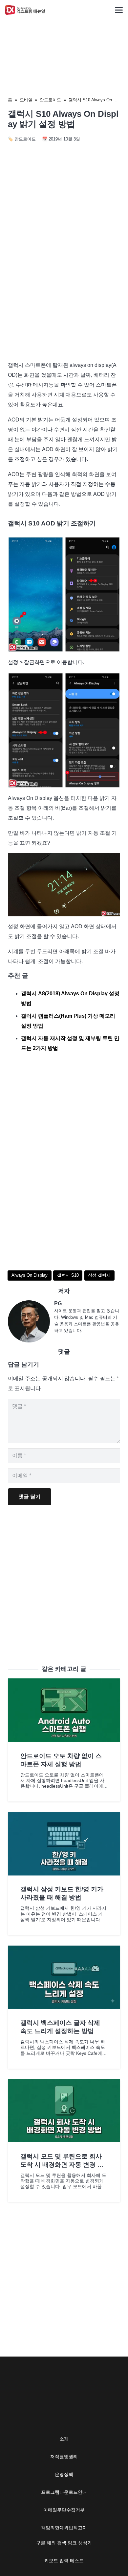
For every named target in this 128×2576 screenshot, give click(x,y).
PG (58, 1303)
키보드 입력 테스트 (64, 2561)
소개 (64, 2439)
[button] (119, 10)
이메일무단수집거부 (64, 2510)
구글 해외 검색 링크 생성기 (64, 2543)
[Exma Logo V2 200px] (25, 10)
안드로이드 (50, 100)
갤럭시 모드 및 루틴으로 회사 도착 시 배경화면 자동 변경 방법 (62, 2165)
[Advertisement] (64, 286)
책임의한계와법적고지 (64, 2528)
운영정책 (64, 2474)
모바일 (26, 100)
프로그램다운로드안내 (64, 2492)
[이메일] (31, 1321)
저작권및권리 (64, 2457)
